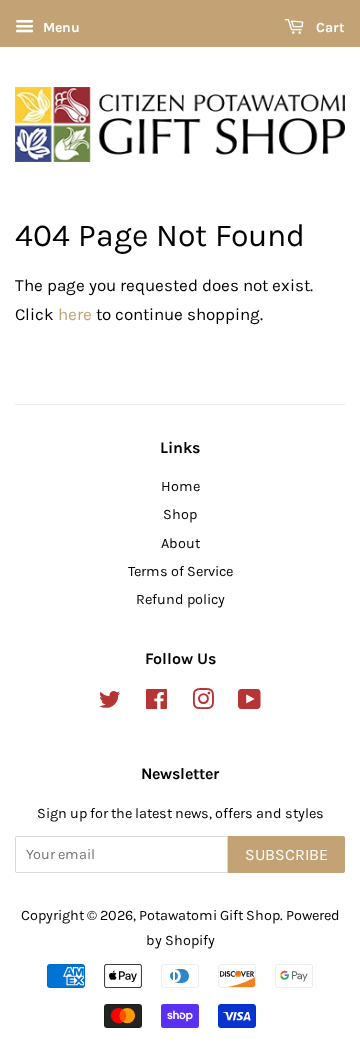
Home (180, 486)
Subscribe (286, 854)
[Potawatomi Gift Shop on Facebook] (156, 703)
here (75, 314)
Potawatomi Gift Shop (209, 915)
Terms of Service (180, 571)
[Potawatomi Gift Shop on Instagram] (203, 703)
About (180, 543)
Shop (180, 514)
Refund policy (180, 599)
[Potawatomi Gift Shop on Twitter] (110, 703)
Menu (59, 27)
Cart (328, 27)
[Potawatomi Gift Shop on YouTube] (249, 703)
